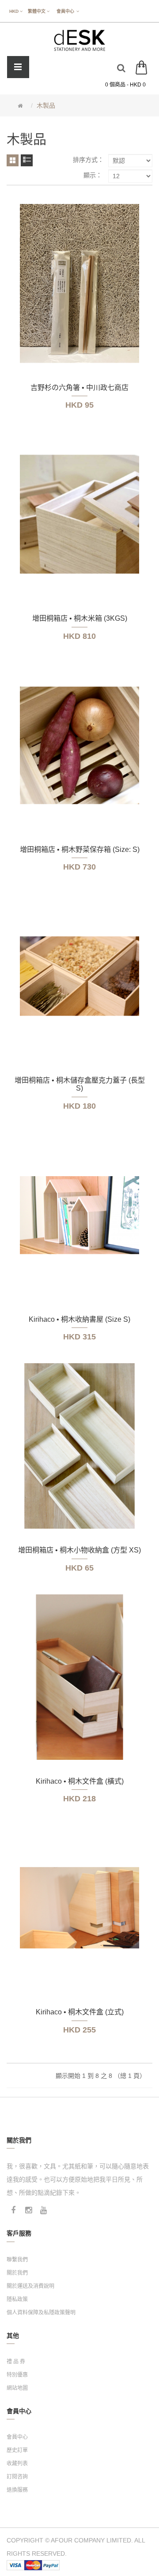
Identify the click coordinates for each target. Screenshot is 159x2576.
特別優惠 (17, 2375)
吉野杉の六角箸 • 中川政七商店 (79, 388)
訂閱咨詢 (17, 2477)
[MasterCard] (33, 2565)
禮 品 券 (16, 2362)
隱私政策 (17, 2299)
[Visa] (15, 2565)
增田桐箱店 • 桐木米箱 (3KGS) (80, 618)
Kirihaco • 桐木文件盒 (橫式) (80, 1781)
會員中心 (17, 2437)
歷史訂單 (17, 2450)
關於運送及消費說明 (30, 2286)
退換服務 (17, 2490)
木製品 (46, 105)
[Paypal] (51, 2565)
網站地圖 (17, 2388)
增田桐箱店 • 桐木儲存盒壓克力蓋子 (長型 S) (80, 1084)
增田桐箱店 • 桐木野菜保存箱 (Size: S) (80, 849)
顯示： (93, 175)
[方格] (13, 160)
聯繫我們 (17, 2260)
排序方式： (88, 160)
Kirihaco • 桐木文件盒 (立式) (80, 2012)
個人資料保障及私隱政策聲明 (41, 2313)
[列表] (27, 160)
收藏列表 (17, 2464)
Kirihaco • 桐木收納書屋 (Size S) (79, 1319)
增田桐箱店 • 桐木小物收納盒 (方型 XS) (79, 1550)
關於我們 (17, 2273)
